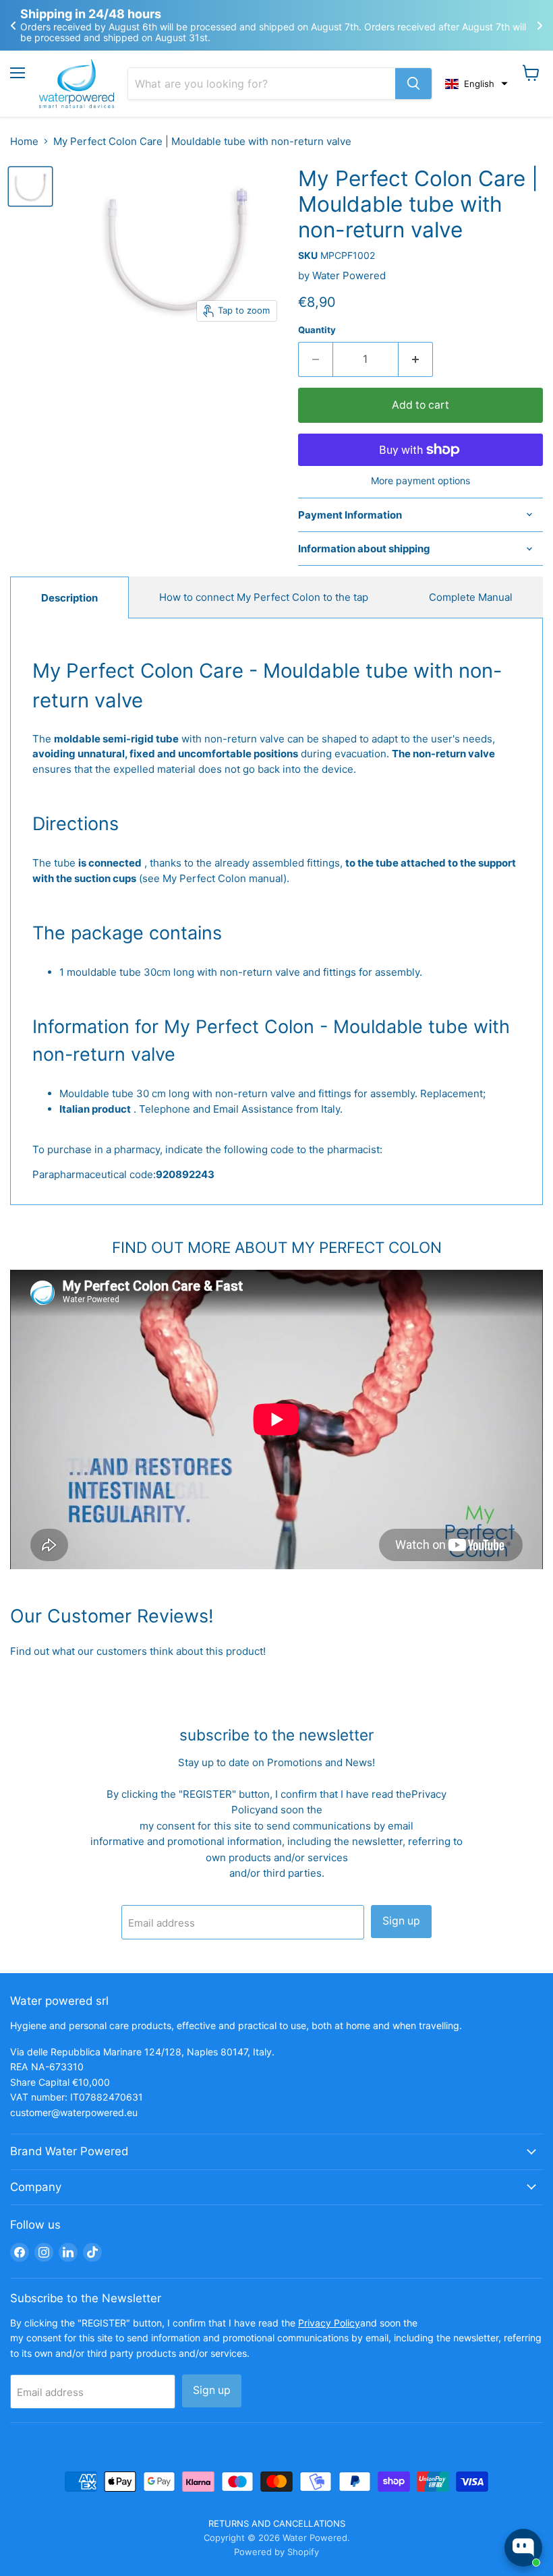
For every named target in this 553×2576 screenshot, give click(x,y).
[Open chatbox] (523, 2548)
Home (24, 141)
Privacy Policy (329, 2323)
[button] (476, 84)
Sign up (401, 1921)
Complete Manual (471, 597)
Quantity (317, 330)
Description (69, 598)
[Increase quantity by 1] (416, 359)
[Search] (413, 84)
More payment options (420, 481)
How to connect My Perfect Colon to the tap (264, 597)
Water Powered (349, 275)
